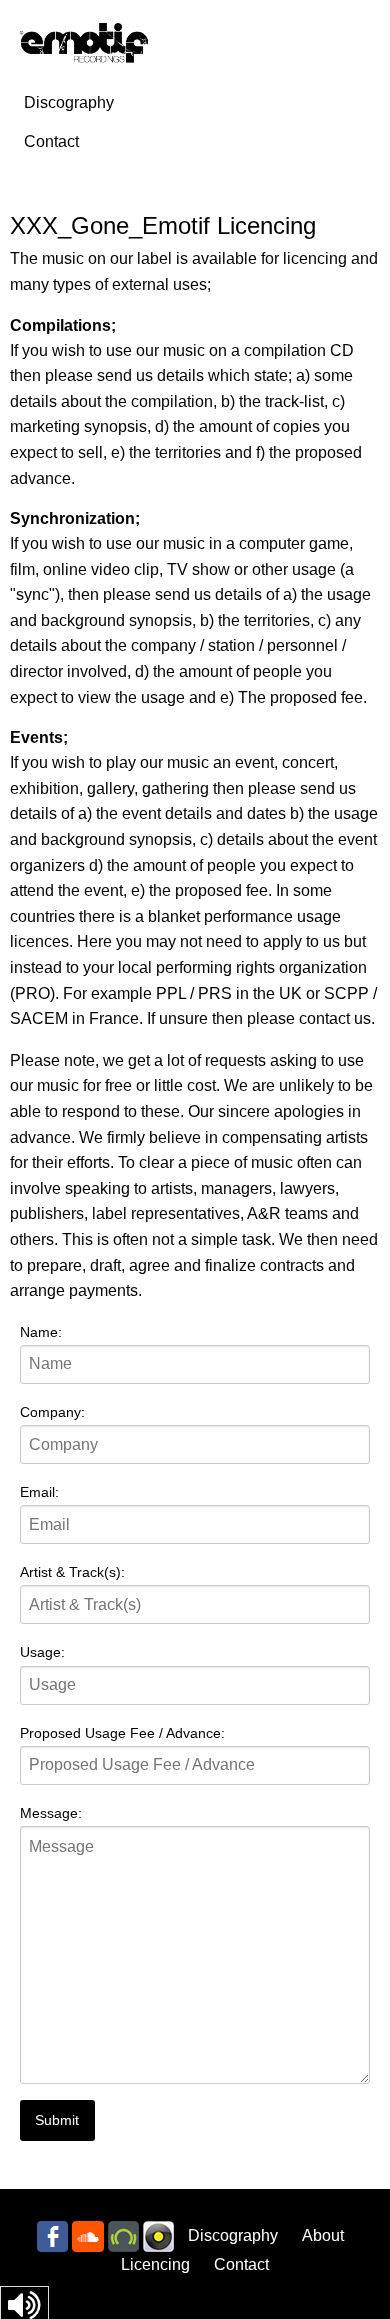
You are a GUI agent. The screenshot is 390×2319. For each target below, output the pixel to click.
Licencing (155, 2264)
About (323, 2235)
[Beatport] (123, 2235)
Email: (39, 1492)
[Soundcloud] (88, 2235)
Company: (52, 1412)
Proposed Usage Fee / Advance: (122, 1733)
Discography (69, 102)
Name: (41, 1332)
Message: (51, 1813)
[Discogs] (158, 2235)
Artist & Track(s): (72, 1572)
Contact (51, 141)
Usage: (42, 1652)
